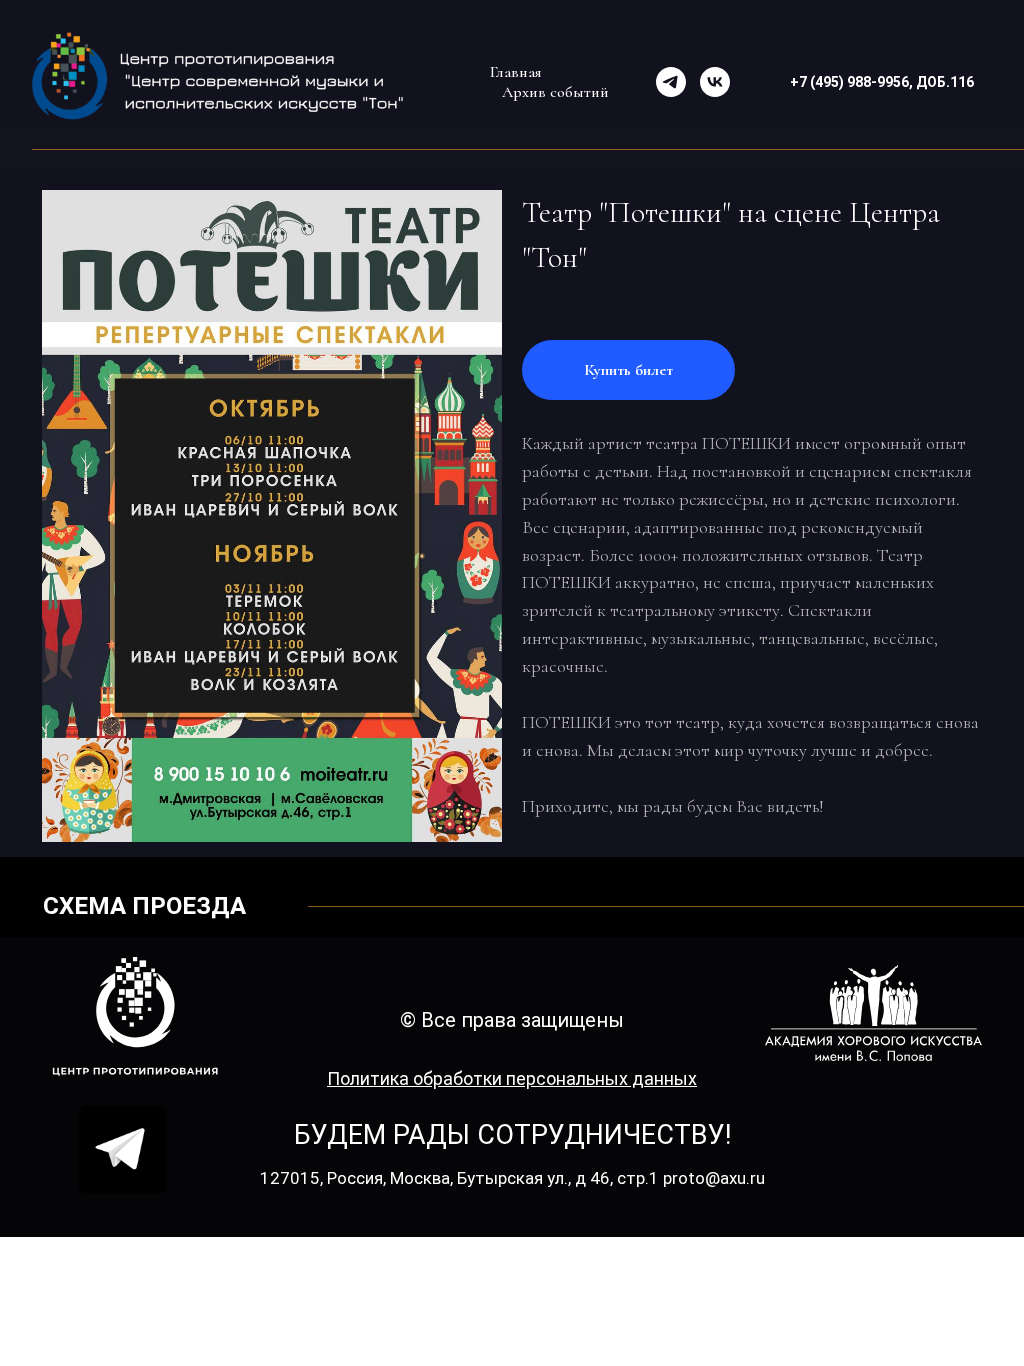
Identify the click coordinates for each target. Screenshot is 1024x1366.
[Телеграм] (671, 82)
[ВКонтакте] (715, 82)
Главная (515, 72)
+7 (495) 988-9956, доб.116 (882, 82)
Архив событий (555, 92)
